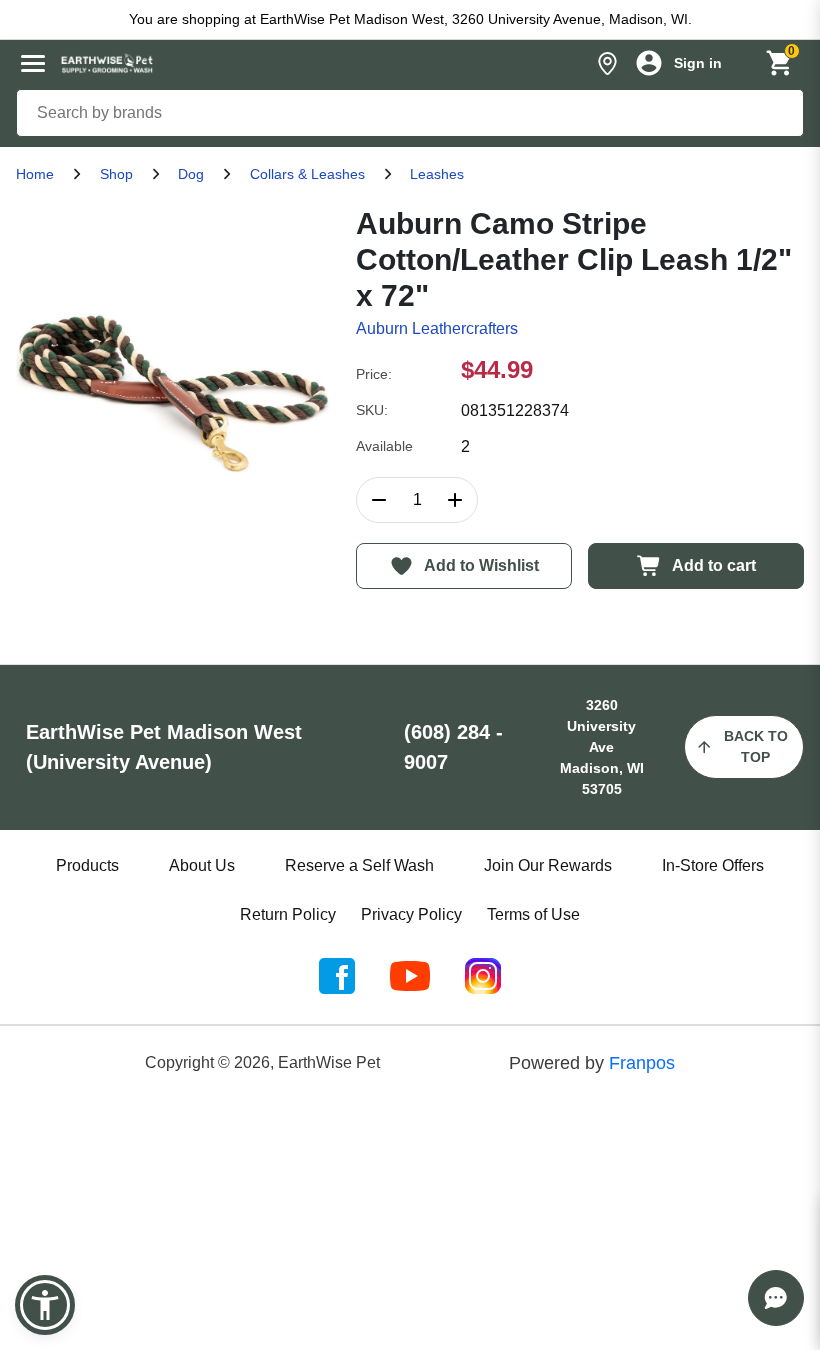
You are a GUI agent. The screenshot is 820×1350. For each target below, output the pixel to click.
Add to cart (714, 565)
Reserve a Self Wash (359, 865)
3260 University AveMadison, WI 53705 (602, 747)
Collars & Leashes (307, 174)
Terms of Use (533, 914)
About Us (202, 865)
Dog (191, 174)
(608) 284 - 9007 (453, 747)
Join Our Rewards (548, 865)
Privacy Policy (411, 914)
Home (35, 174)
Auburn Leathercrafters (437, 328)
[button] (45, 1305)
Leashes (437, 174)
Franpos (642, 1063)
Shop (116, 174)
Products (87, 865)
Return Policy (288, 914)
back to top (756, 746)
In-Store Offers (713, 865)
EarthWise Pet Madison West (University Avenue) (164, 747)
